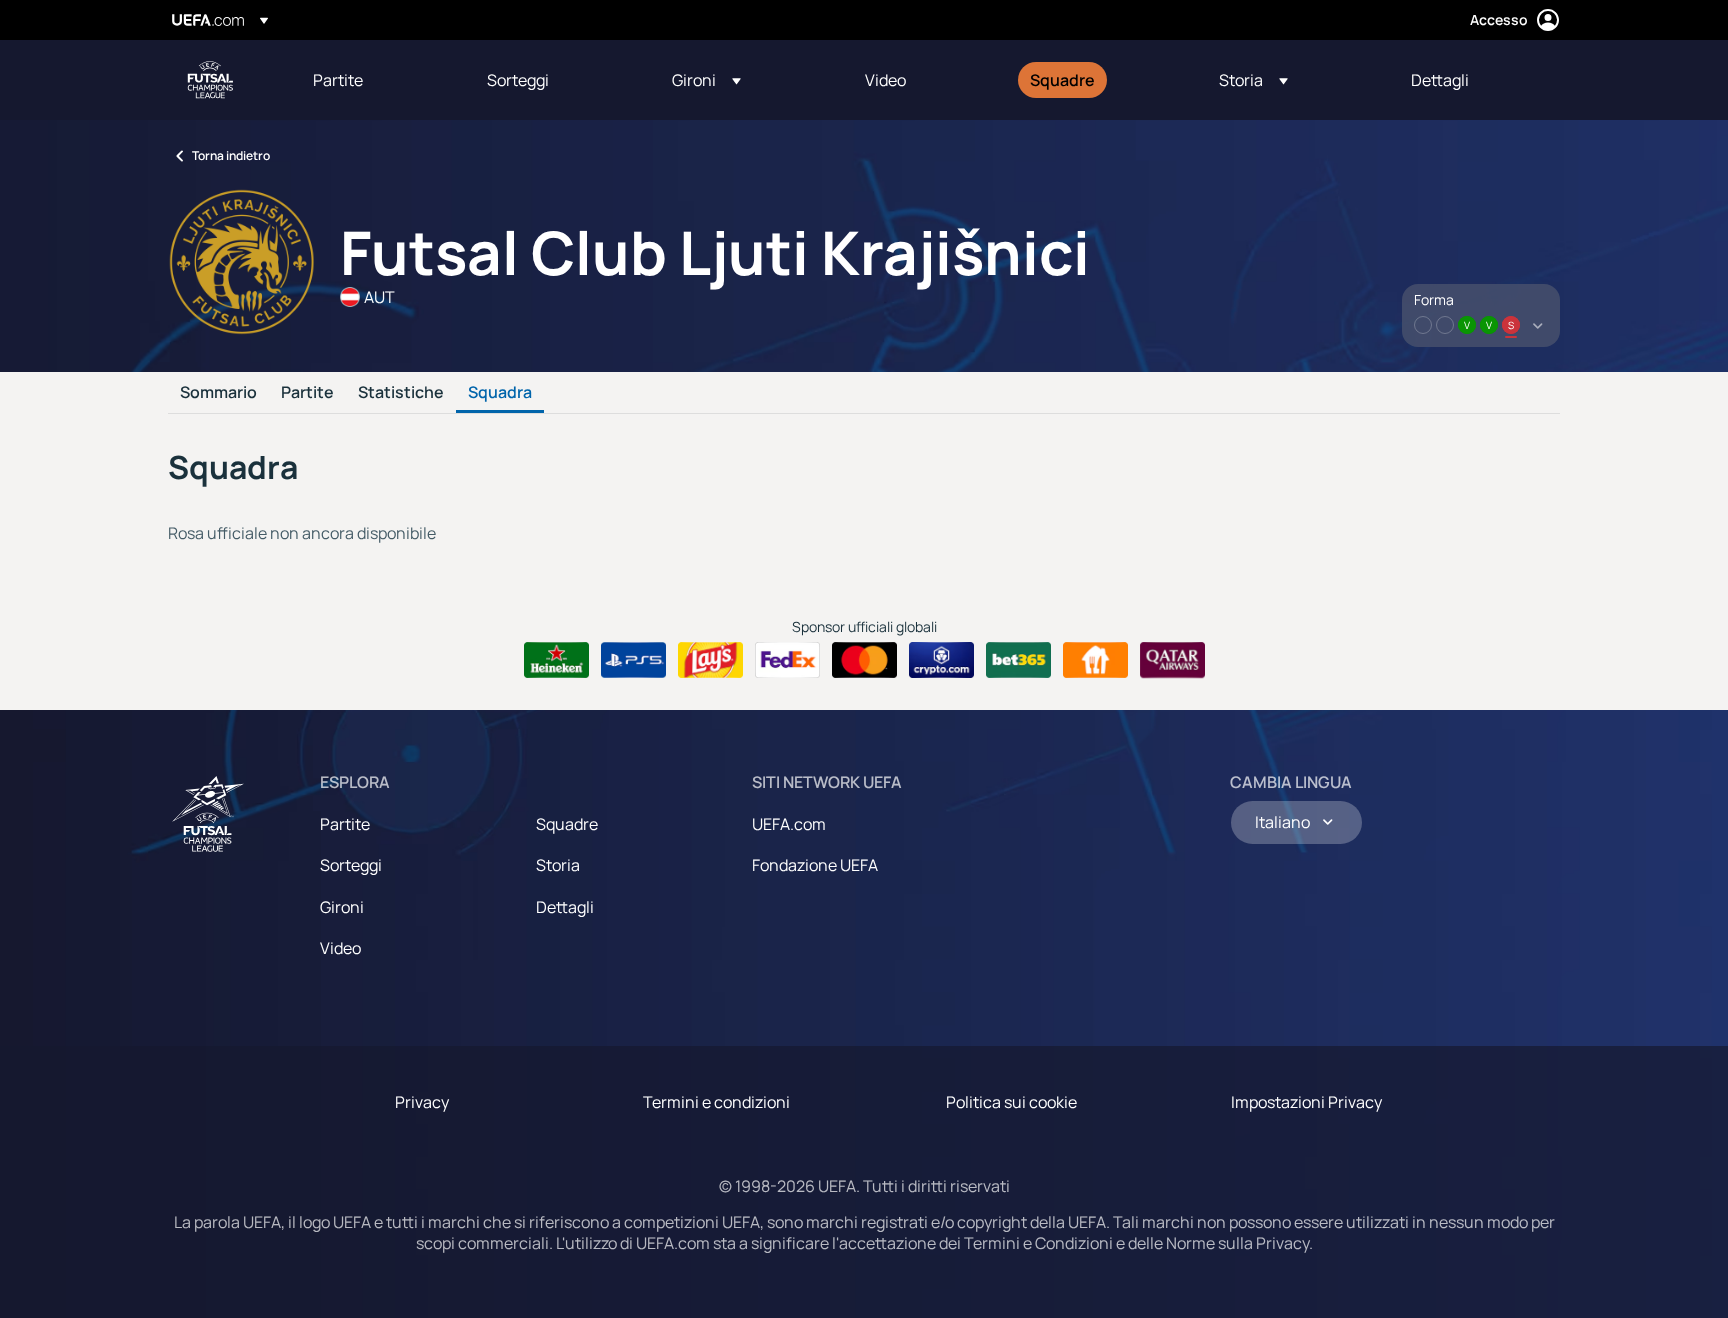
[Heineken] (556, 660)
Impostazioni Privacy (1306, 1102)
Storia (558, 865)
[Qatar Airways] (1172, 660)
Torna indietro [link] (231, 155)
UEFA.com (789, 824)
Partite (307, 393)
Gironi (342, 907)
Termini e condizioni (716, 1102)
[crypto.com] (941, 660)
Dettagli (565, 907)
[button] (706, 80)
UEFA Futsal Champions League (210, 80)
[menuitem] (375, 80)
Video (340, 948)
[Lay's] (710, 660)
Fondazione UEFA (815, 865)
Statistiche (401, 393)
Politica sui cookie (1011, 1102)
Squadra (500, 393)
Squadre (567, 824)
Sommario (218, 393)
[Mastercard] (864, 660)
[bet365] (1018, 660)
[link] (338, 80)
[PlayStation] (633, 660)
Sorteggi (351, 865)
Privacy (422, 1102)
